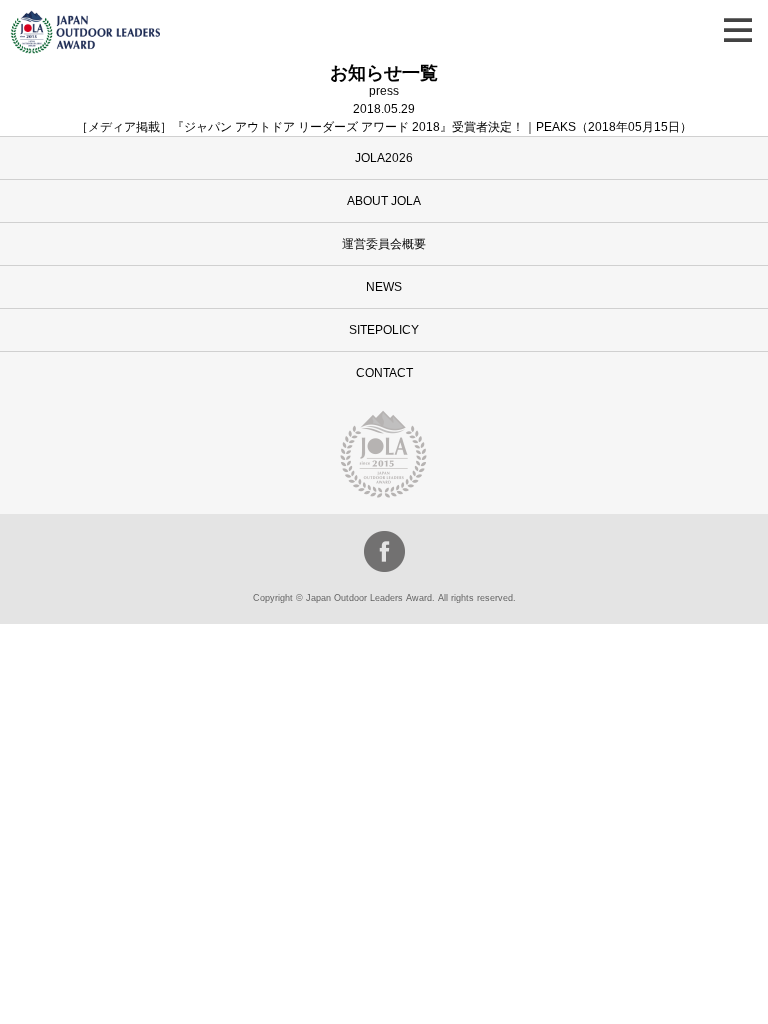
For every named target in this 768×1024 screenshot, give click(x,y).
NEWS (384, 287)
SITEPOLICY (384, 330)
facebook (384, 551)
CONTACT (384, 373)
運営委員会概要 (384, 244)
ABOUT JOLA (384, 201)
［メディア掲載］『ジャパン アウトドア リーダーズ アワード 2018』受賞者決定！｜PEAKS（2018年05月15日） (384, 127)
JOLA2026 (384, 158)
